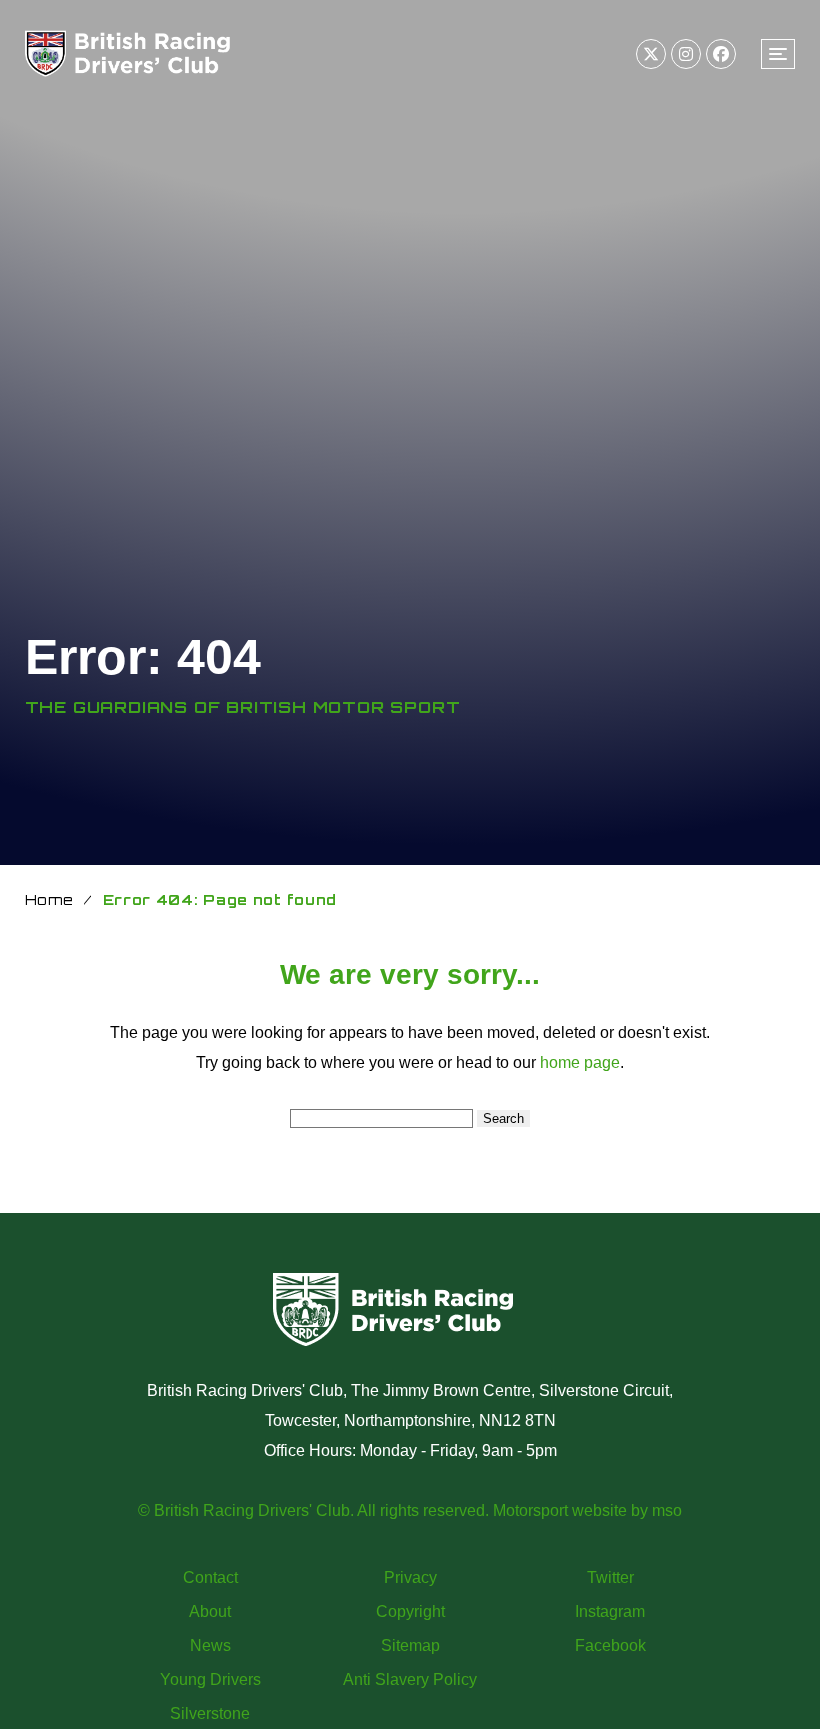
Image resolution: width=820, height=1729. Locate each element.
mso (667, 1510)
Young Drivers (210, 1679)
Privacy (410, 1577)
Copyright (410, 1611)
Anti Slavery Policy (410, 1679)
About (210, 1611)
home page (580, 1062)
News (210, 1645)
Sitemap (410, 1645)
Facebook (610, 1645)
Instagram (610, 1611)
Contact (210, 1577)
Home (49, 899)
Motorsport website (560, 1510)
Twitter (610, 1577)
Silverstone (210, 1713)
